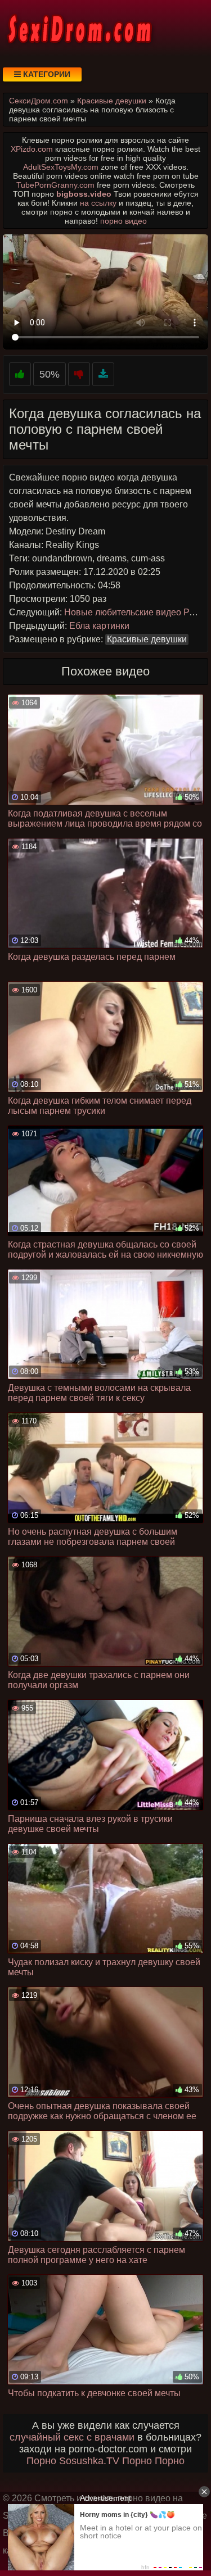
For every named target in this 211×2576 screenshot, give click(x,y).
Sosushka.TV (89, 2461)
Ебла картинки (99, 626)
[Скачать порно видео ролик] (103, 375)
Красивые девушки (147, 639)
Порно (41, 2461)
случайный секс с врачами (72, 2437)
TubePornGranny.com (55, 185)
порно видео (124, 221)
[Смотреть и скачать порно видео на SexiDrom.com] (79, 28)
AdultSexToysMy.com (61, 167)
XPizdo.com (32, 149)
